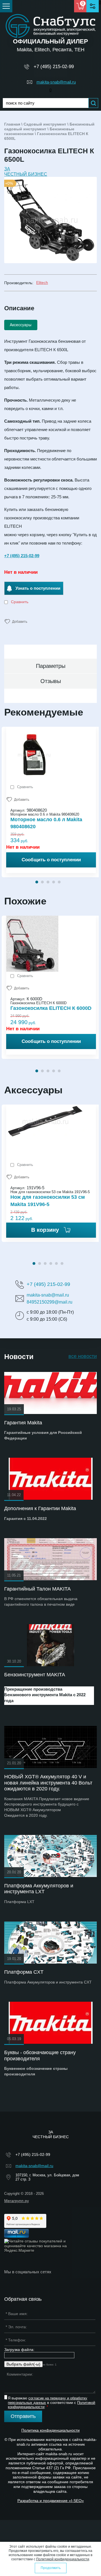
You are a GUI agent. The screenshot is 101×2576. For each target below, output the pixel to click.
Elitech (42, 283)
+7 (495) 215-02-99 (54, 67)
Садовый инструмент (45, 124)
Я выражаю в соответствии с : (51, 2403)
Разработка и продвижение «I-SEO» (51, 2501)
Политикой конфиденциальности (63, 2559)
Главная (12, 124)
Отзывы (51, 681)
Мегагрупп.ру (17, 2201)
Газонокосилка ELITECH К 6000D (51, 1008)
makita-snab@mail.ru (56, 82)
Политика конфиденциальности (50, 2430)
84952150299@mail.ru (50, 1302)
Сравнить (19, 602)
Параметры (51, 666)
